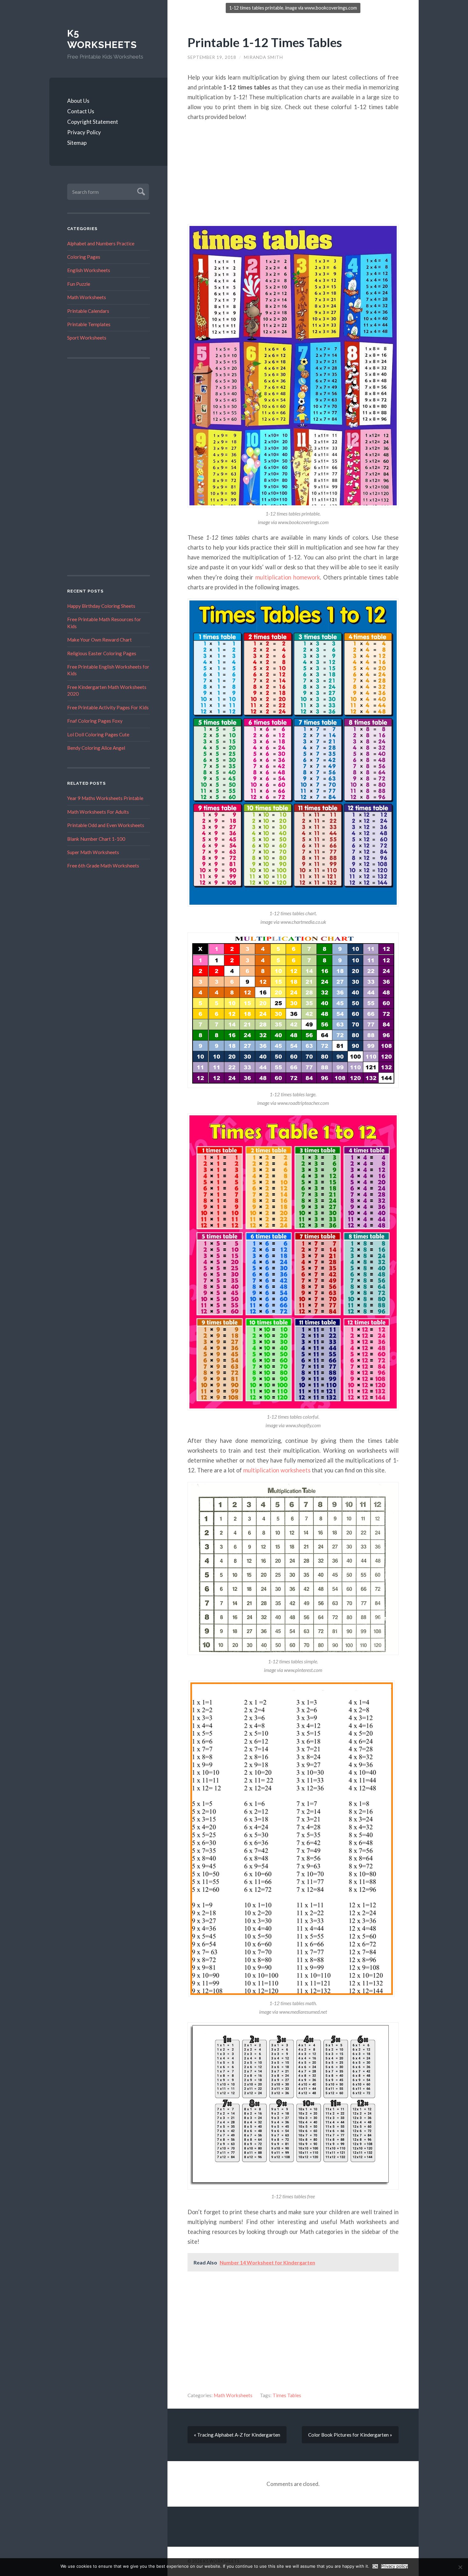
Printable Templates (89, 324)
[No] (460, 2567)
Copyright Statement (93, 122)
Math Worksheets (87, 297)
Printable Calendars (88, 311)
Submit (140, 191)
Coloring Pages (84, 257)
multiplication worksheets (277, 1470)
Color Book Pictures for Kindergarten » (350, 2435)
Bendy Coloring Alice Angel (96, 748)
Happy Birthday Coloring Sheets (101, 606)
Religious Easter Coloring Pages (102, 653)
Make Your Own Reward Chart (99, 640)
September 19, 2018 (212, 57)
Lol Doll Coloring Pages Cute (98, 734)
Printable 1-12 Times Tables (265, 42)
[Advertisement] (109, 467)
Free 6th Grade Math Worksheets (103, 866)
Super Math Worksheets (93, 852)
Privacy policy (394, 2566)
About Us (78, 101)
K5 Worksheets (102, 39)
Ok (375, 2566)
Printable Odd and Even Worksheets (106, 825)
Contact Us (81, 111)
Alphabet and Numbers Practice (101, 243)
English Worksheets (89, 270)
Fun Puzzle (79, 284)
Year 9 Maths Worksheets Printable (105, 798)
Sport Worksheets (87, 338)
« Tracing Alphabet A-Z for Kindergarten (237, 2435)
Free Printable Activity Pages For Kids (108, 707)
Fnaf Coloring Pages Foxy (95, 721)
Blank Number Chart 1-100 (96, 839)
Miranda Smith (263, 57)
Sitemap (77, 143)
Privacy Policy (84, 132)
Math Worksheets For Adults (98, 812)
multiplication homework (288, 577)
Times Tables (287, 2395)
